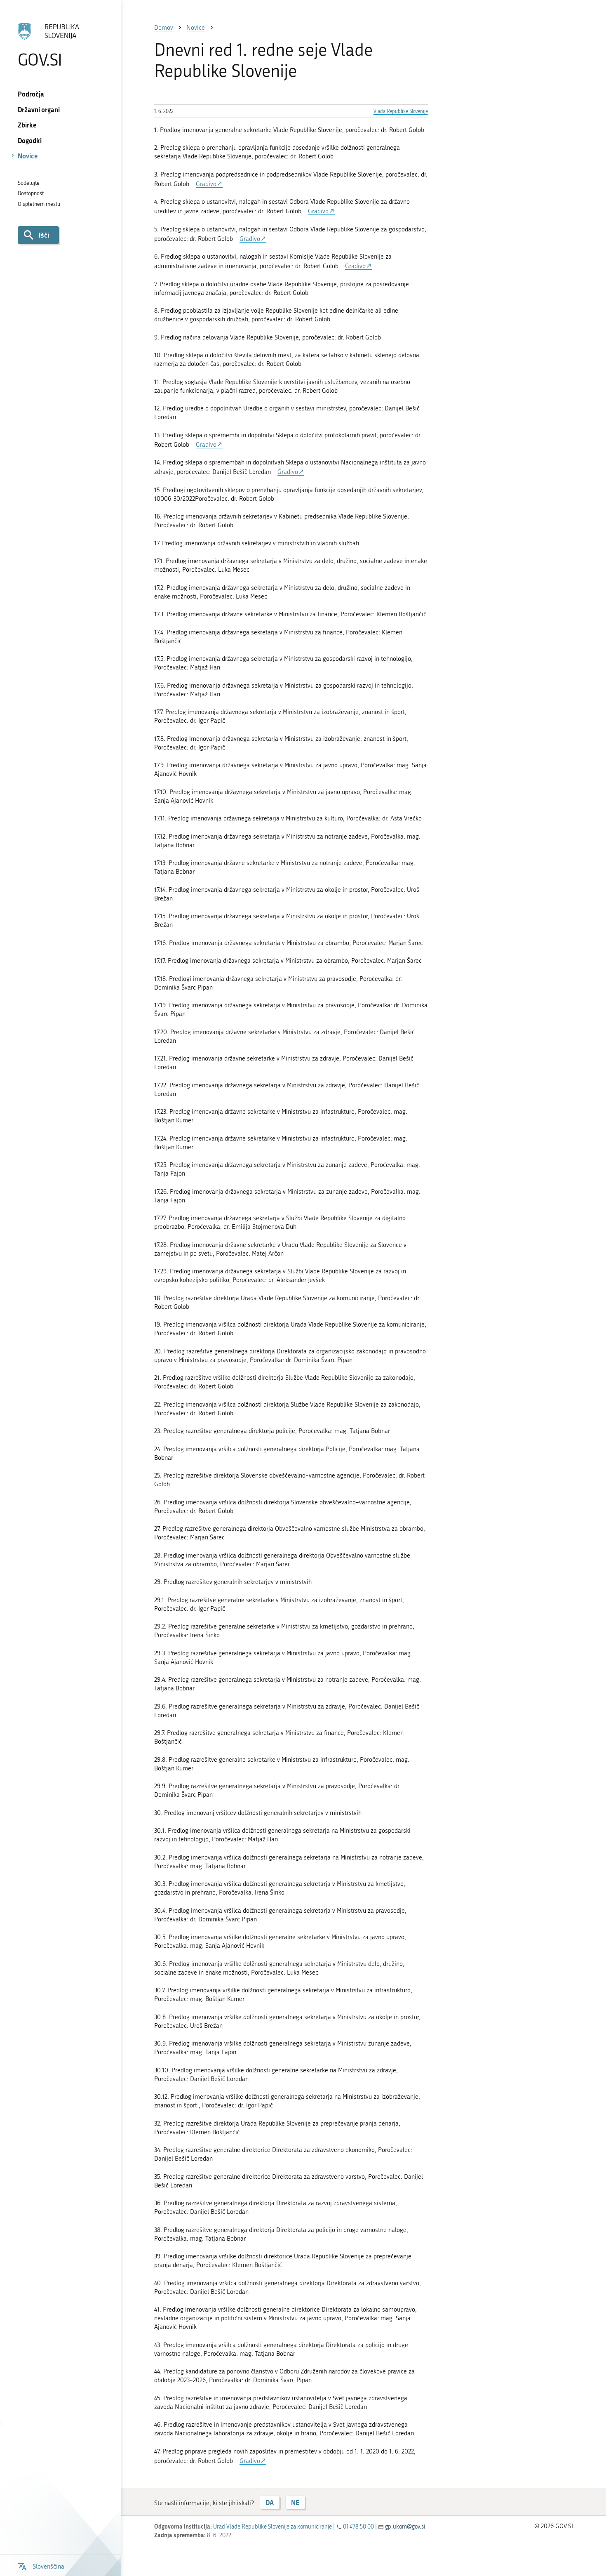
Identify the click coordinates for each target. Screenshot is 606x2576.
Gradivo (206, 184)
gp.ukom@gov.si (405, 2527)
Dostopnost (31, 193)
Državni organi (39, 110)
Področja (31, 94)
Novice (28, 156)
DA (270, 2502)
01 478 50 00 (358, 2527)
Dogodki (30, 140)
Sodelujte (29, 183)
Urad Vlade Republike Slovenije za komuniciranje (272, 2527)
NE (295, 2502)
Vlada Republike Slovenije (401, 111)
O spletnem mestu (39, 204)
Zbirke (27, 125)
